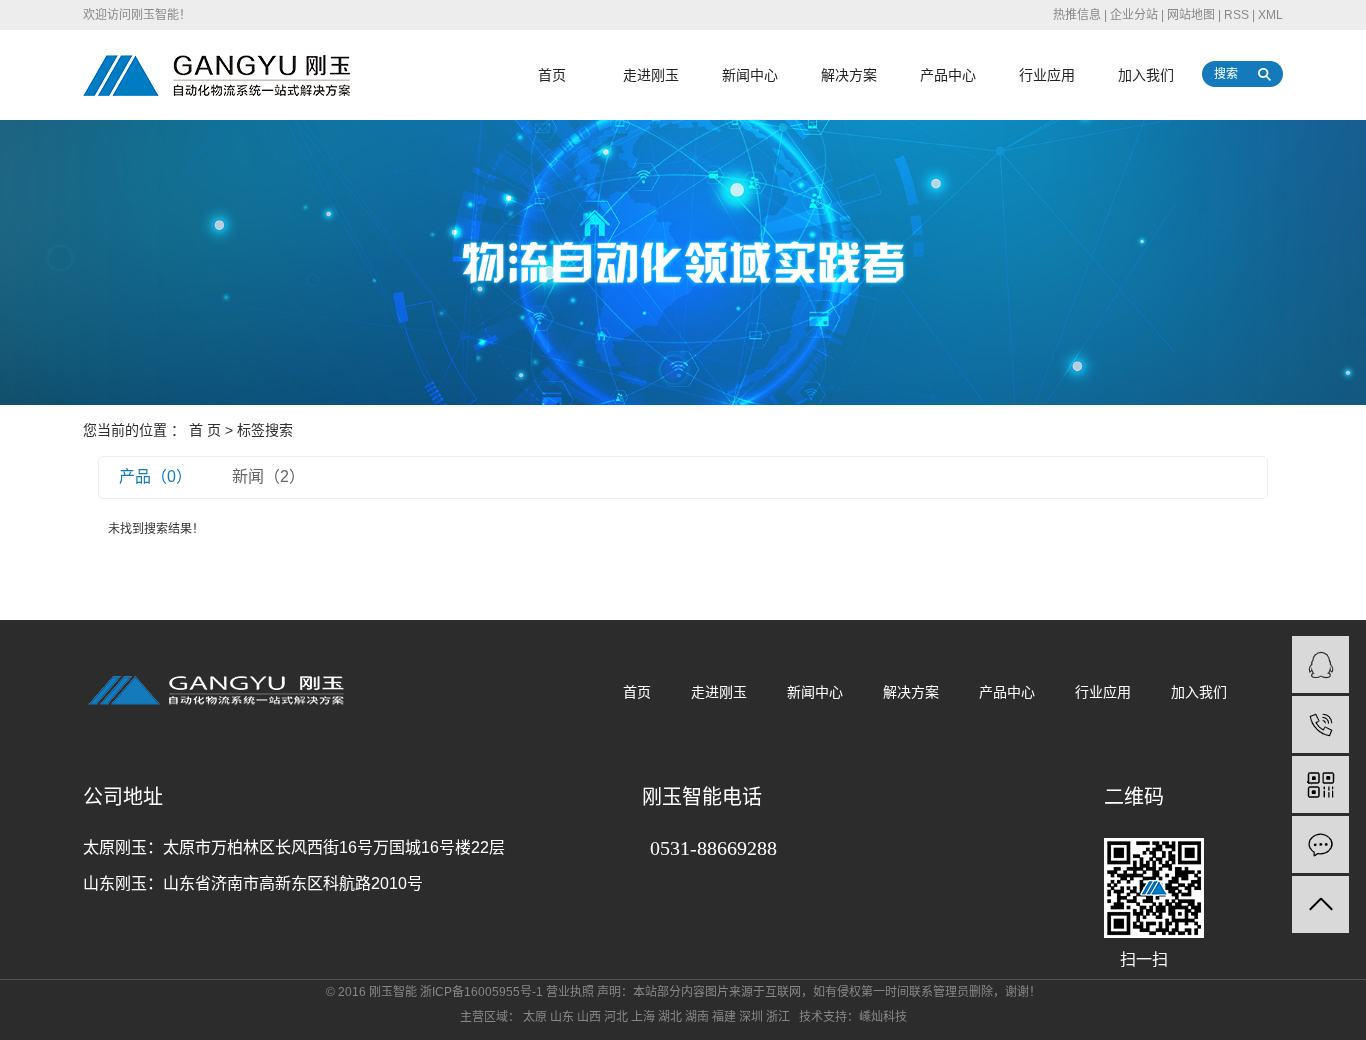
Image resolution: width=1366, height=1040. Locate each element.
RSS (1236, 15)
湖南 (697, 1017)
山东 (562, 1017)
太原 (535, 1017)
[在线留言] (1320, 844)
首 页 (205, 430)
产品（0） (155, 476)
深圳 (751, 1017)
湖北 (670, 1017)
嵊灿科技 (883, 1017)
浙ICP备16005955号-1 (481, 992)
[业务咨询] (1320, 664)
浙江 (778, 1017)
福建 (724, 1017)
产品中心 (948, 75)
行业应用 (1047, 75)
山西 (589, 1017)
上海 (643, 1017)
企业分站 (1134, 15)
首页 (552, 75)
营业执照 (570, 992)
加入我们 (1146, 75)
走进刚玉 (651, 75)
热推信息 (1077, 15)
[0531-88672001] (1320, 724)
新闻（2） (268, 476)
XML (1270, 15)
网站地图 (1191, 15)
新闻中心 (750, 75)
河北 (616, 1017)
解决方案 (849, 75)
